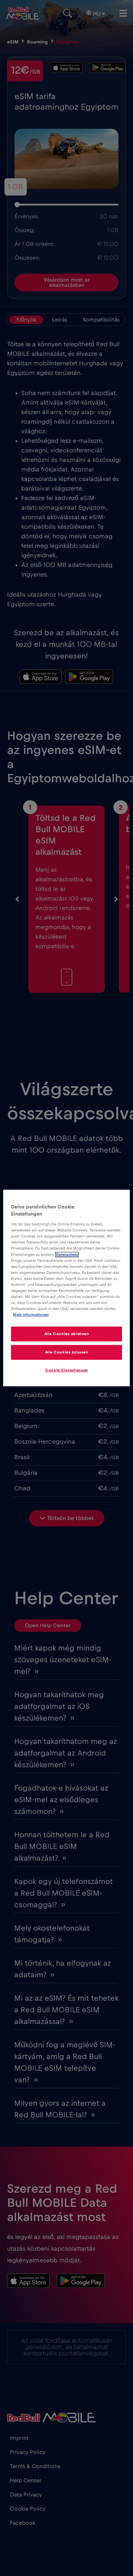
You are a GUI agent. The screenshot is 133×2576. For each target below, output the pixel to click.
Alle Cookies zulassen (67, 1352)
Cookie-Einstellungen (66, 1370)
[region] (66, 1288)
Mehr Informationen (31, 1315)
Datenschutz (67, 1255)
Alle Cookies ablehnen (67, 1334)
